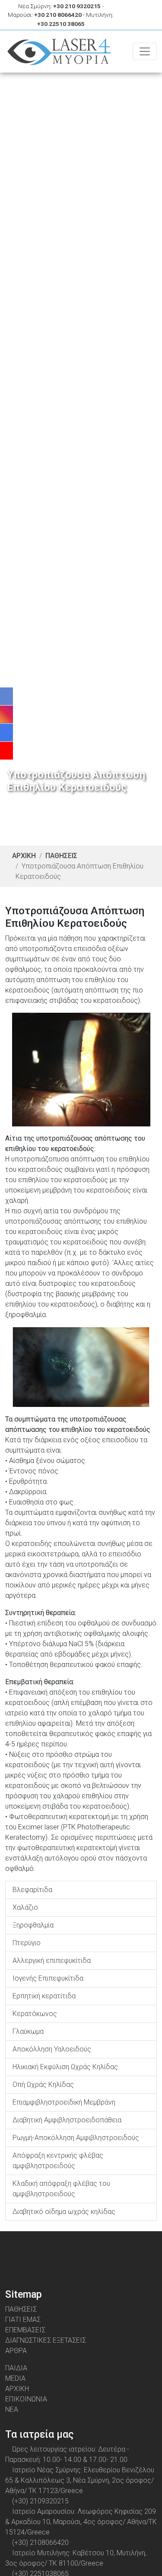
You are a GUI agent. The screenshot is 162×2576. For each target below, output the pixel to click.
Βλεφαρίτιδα (32, 1890)
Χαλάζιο (25, 1907)
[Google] (90, 2250)
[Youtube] (106, 2250)
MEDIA (15, 2378)
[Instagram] (73, 2250)
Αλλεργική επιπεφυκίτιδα (52, 1961)
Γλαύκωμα (28, 2031)
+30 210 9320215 (77, 6)
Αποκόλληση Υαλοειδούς (52, 2049)
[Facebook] (56, 2250)
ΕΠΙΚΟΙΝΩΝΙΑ (26, 2399)
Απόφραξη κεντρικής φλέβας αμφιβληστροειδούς (58, 2161)
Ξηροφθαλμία (33, 1925)
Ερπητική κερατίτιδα (44, 1996)
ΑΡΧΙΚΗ (24, 856)
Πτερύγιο (27, 1943)
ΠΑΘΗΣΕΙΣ (61, 856)
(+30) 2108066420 (40, 2543)
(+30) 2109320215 (40, 2501)
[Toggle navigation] (145, 51)
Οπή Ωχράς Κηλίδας (43, 2085)
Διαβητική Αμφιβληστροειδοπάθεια (67, 2120)
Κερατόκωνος (35, 2014)
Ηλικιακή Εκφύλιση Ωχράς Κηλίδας (65, 2067)
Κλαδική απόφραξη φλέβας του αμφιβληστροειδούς (61, 2189)
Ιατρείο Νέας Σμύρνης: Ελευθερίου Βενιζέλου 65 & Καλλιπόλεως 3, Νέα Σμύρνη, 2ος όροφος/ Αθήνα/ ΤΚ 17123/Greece (80, 2480)
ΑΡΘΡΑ (16, 2351)
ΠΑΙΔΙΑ (16, 2368)
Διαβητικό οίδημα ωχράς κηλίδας (64, 2212)
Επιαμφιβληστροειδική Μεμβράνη (64, 2102)
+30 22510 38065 (61, 24)
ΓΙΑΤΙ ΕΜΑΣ (23, 2320)
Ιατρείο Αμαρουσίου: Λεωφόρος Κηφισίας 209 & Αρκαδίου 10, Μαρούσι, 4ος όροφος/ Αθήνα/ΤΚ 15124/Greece (81, 2522)
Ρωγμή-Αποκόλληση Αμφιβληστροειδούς (76, 2138)
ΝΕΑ (12, 2409)
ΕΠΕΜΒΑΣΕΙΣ (25, 2330)
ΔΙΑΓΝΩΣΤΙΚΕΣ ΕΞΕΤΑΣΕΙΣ (46, 2340)
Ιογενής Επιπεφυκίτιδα (48, 1978)
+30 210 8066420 (58, 15)
